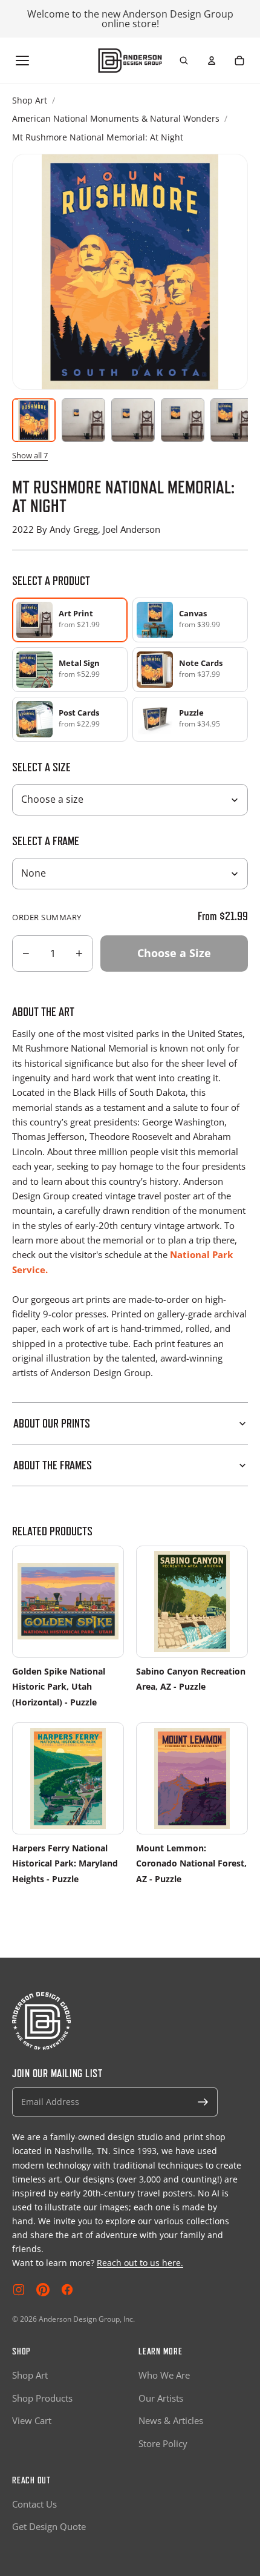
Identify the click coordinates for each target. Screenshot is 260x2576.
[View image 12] (133, 420)
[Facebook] (67, 2290)
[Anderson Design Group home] (130, 61)
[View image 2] (83, 420)
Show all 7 (30, 455)
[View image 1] (34, 420)
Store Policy (163, 2443)
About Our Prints (52, 1423)
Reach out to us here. (140, 2263)
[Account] (212, 61)
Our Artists (161, 2398)
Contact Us (34, 2504)
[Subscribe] (203, 2102)
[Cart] (239, 61)
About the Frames (53, 1465)
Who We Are (164, 2375)
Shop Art (30, 100)
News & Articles (171, 2420)
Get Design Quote (49, 2526)
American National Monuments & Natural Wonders (116, 118)
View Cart (32, 2420)
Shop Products (42, 2398)
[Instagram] (19, 2290)
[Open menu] (22, 61)
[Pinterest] (43, 2290)
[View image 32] (232, 420)
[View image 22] (183, 420)
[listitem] (190, 620)
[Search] (184, 61)
